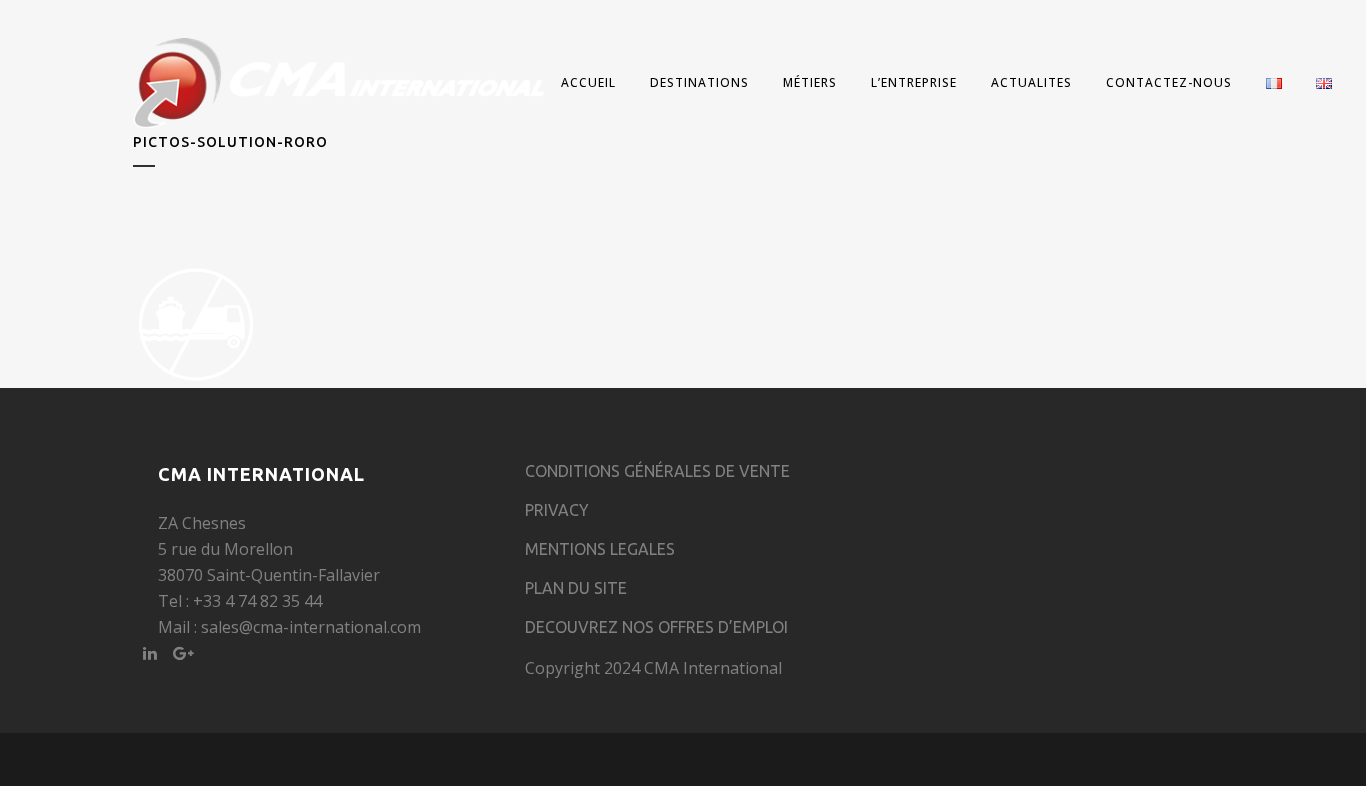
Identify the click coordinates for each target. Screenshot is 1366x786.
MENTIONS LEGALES (600, 549)
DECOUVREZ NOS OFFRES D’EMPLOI (656, 627)
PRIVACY (557, 510)
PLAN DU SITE (576, 588)
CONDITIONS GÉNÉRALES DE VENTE (657, 471)
